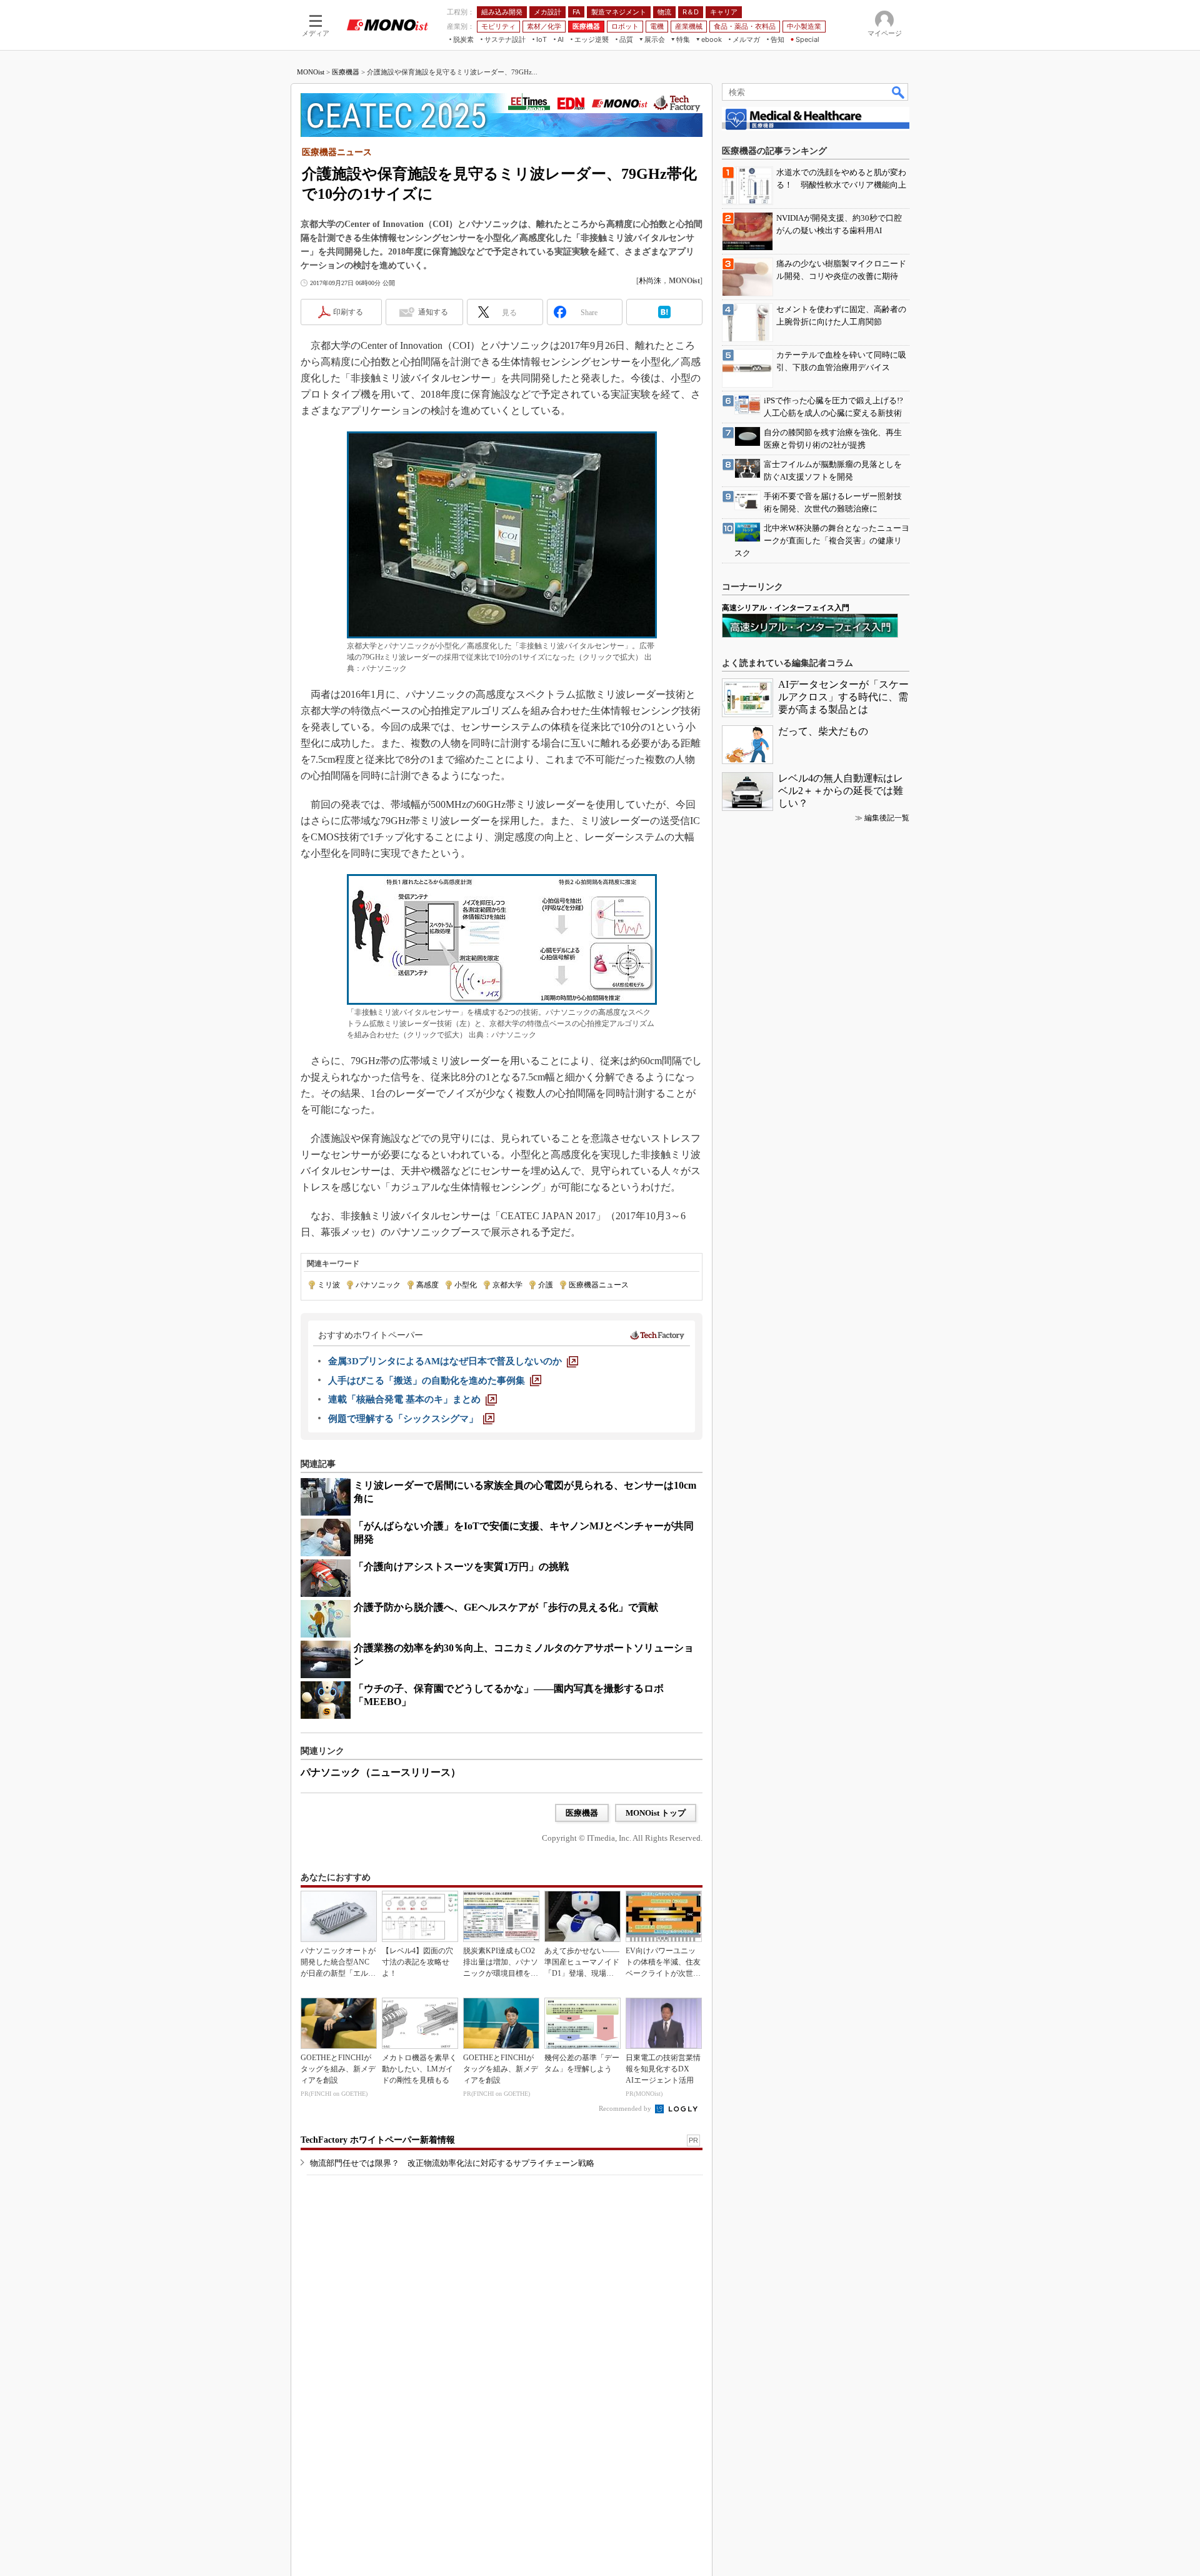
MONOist (311, 72)
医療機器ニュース (599, 1285)
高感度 (427, 1285)
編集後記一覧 (887, 818)
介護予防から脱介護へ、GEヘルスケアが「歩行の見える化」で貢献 (506, 1607)
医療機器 (346, 72)
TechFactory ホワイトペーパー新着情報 (378, 2140)
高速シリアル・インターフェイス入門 (786, 608)
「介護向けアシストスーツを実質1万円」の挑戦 (461, 1567)
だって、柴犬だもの (823, 731)
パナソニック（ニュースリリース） (381, 1772)
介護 (546, 1285)
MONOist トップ (656, 1813)
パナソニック (378, 1285)
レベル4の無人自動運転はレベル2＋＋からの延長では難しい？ (841, 791)
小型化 (466, 1285)
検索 (899, 92)
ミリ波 (329, 1285)
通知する (433, 312)
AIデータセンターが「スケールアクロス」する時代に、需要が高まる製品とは (843, 697)
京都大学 (507, 1285)
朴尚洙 (650, 281)
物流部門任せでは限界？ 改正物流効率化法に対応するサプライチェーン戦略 (452, 2163)
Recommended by (626, 2108)
